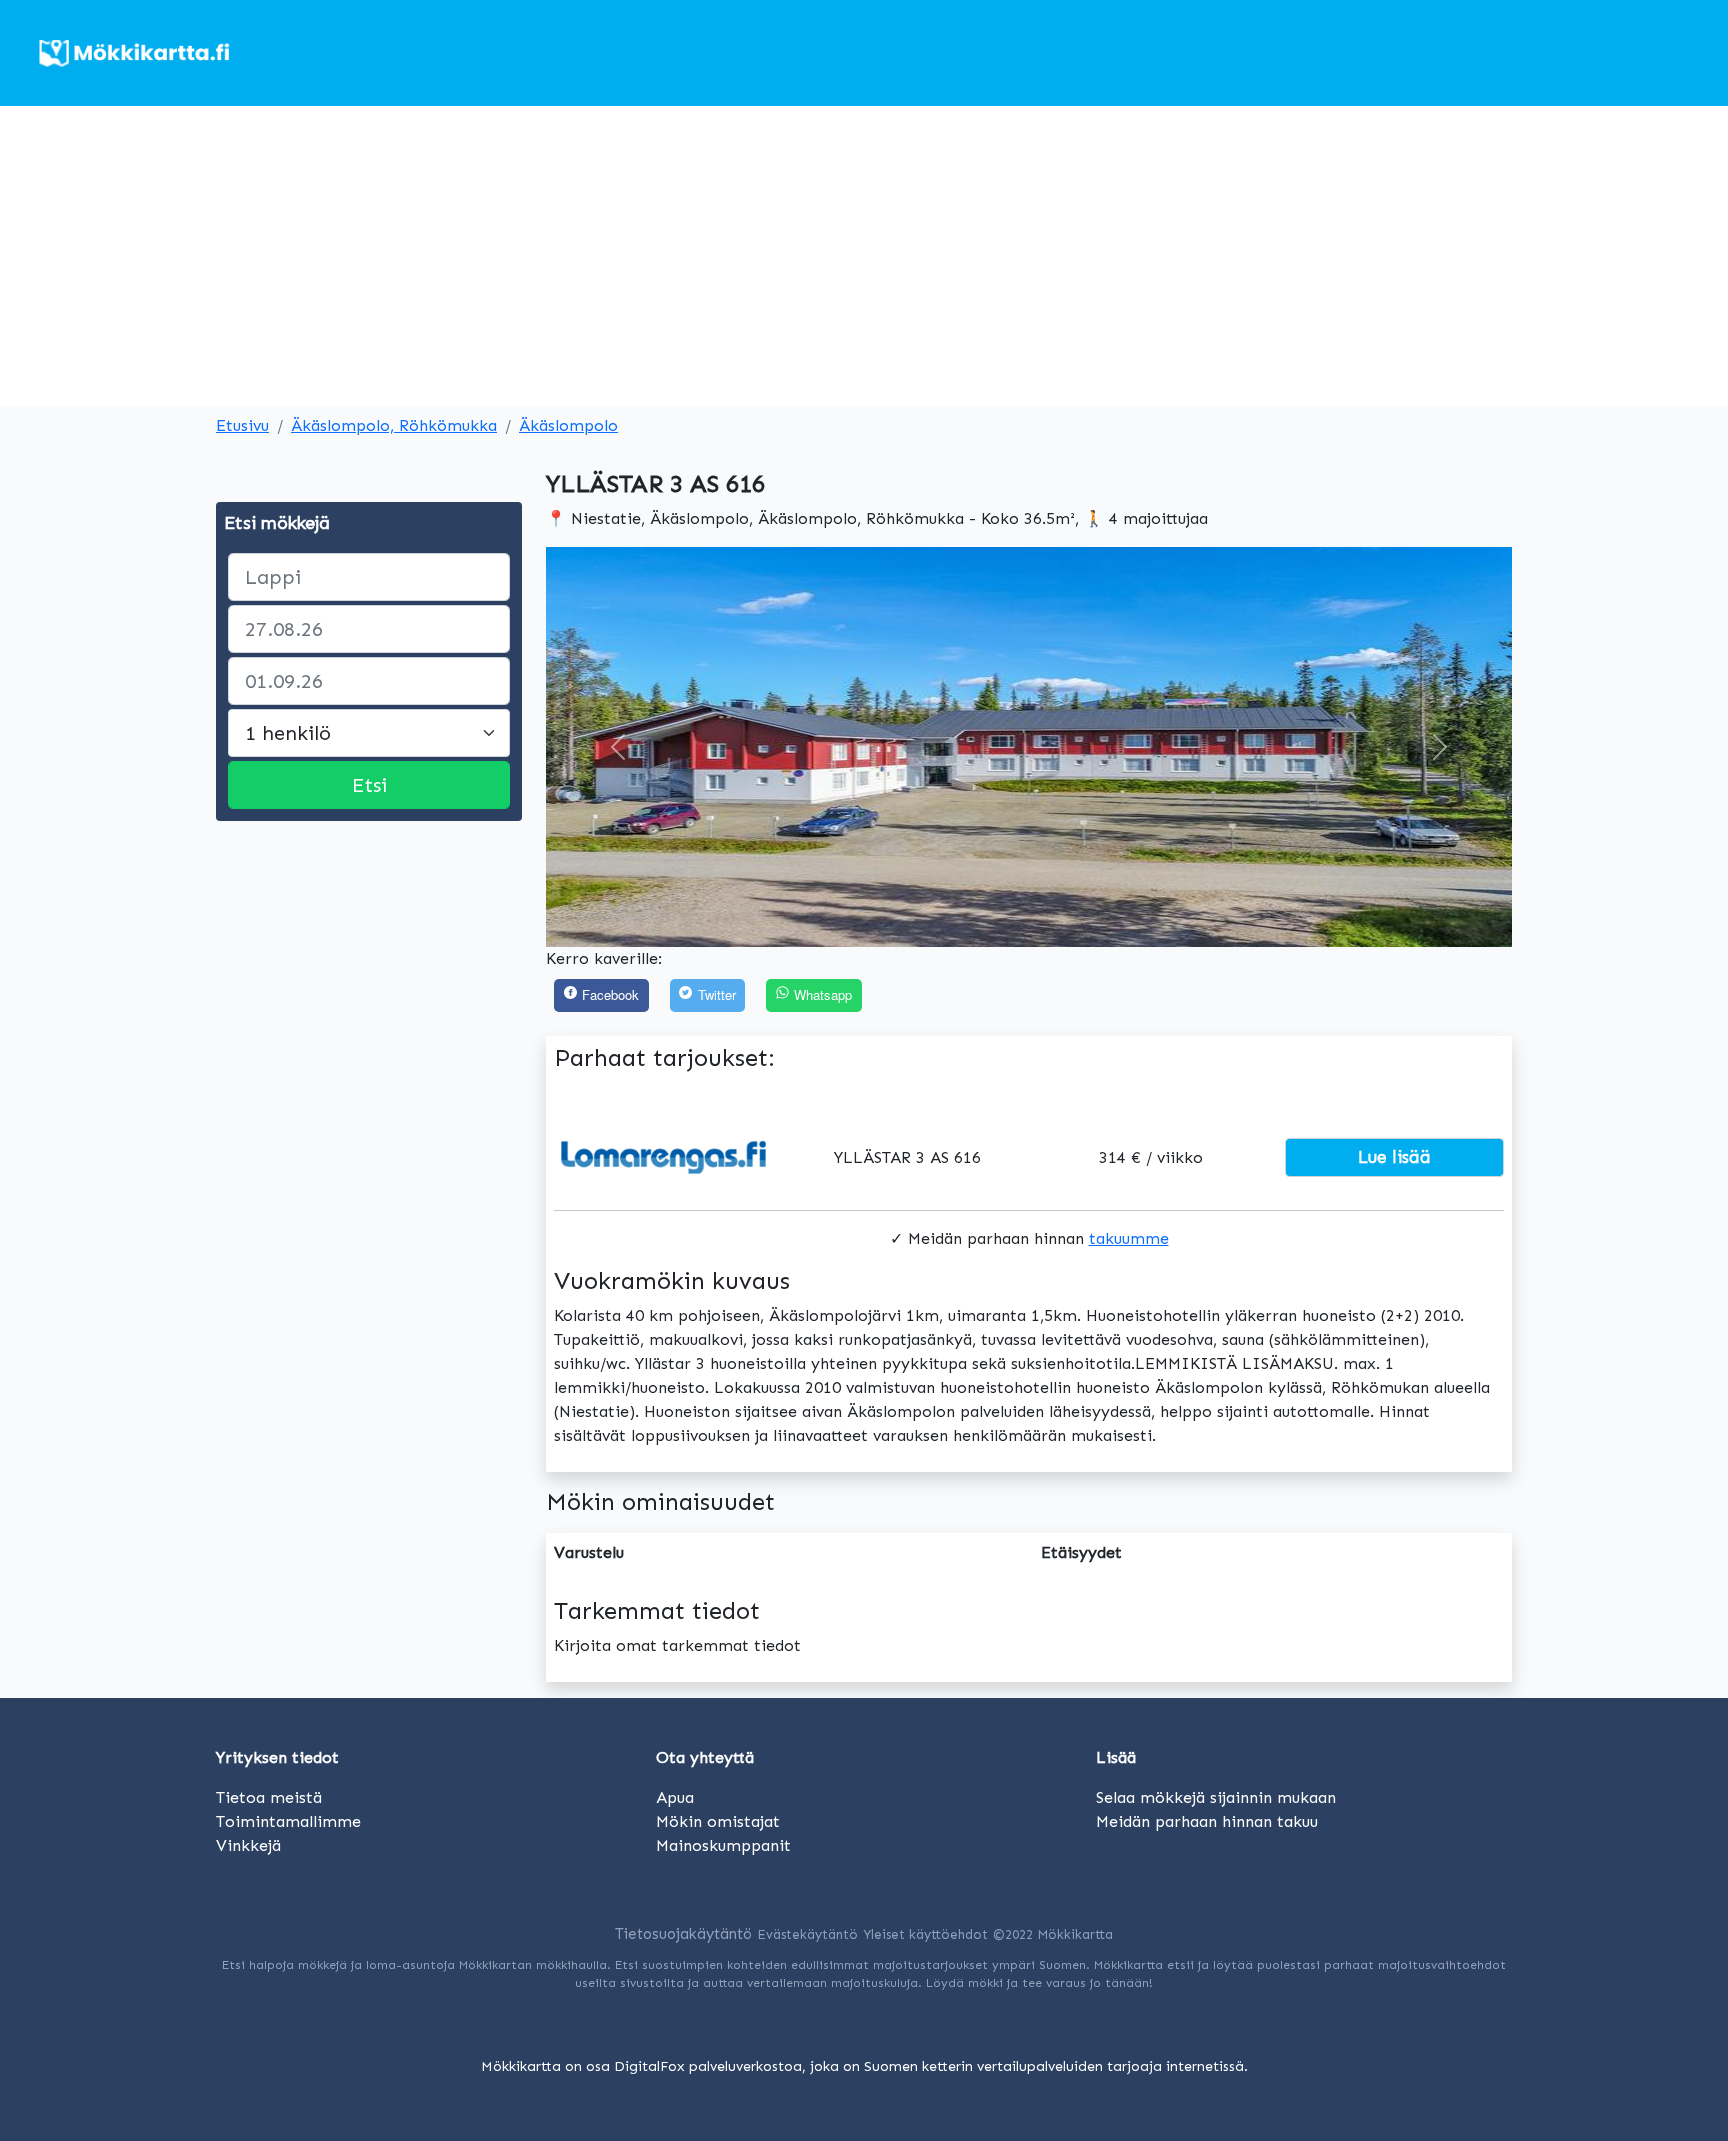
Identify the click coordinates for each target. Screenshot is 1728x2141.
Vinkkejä (248, 1845)
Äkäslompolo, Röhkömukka (394, 425)
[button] (618, 747)
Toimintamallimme (288, 1821)
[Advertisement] (864, 256)
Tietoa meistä (269, 1797)
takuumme (1129, 1238)
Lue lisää (1394, 1157)
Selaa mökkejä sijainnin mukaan (1216, 1797)
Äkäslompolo (568, 425)
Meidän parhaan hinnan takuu (1207, 1821)
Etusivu (242, 425)
